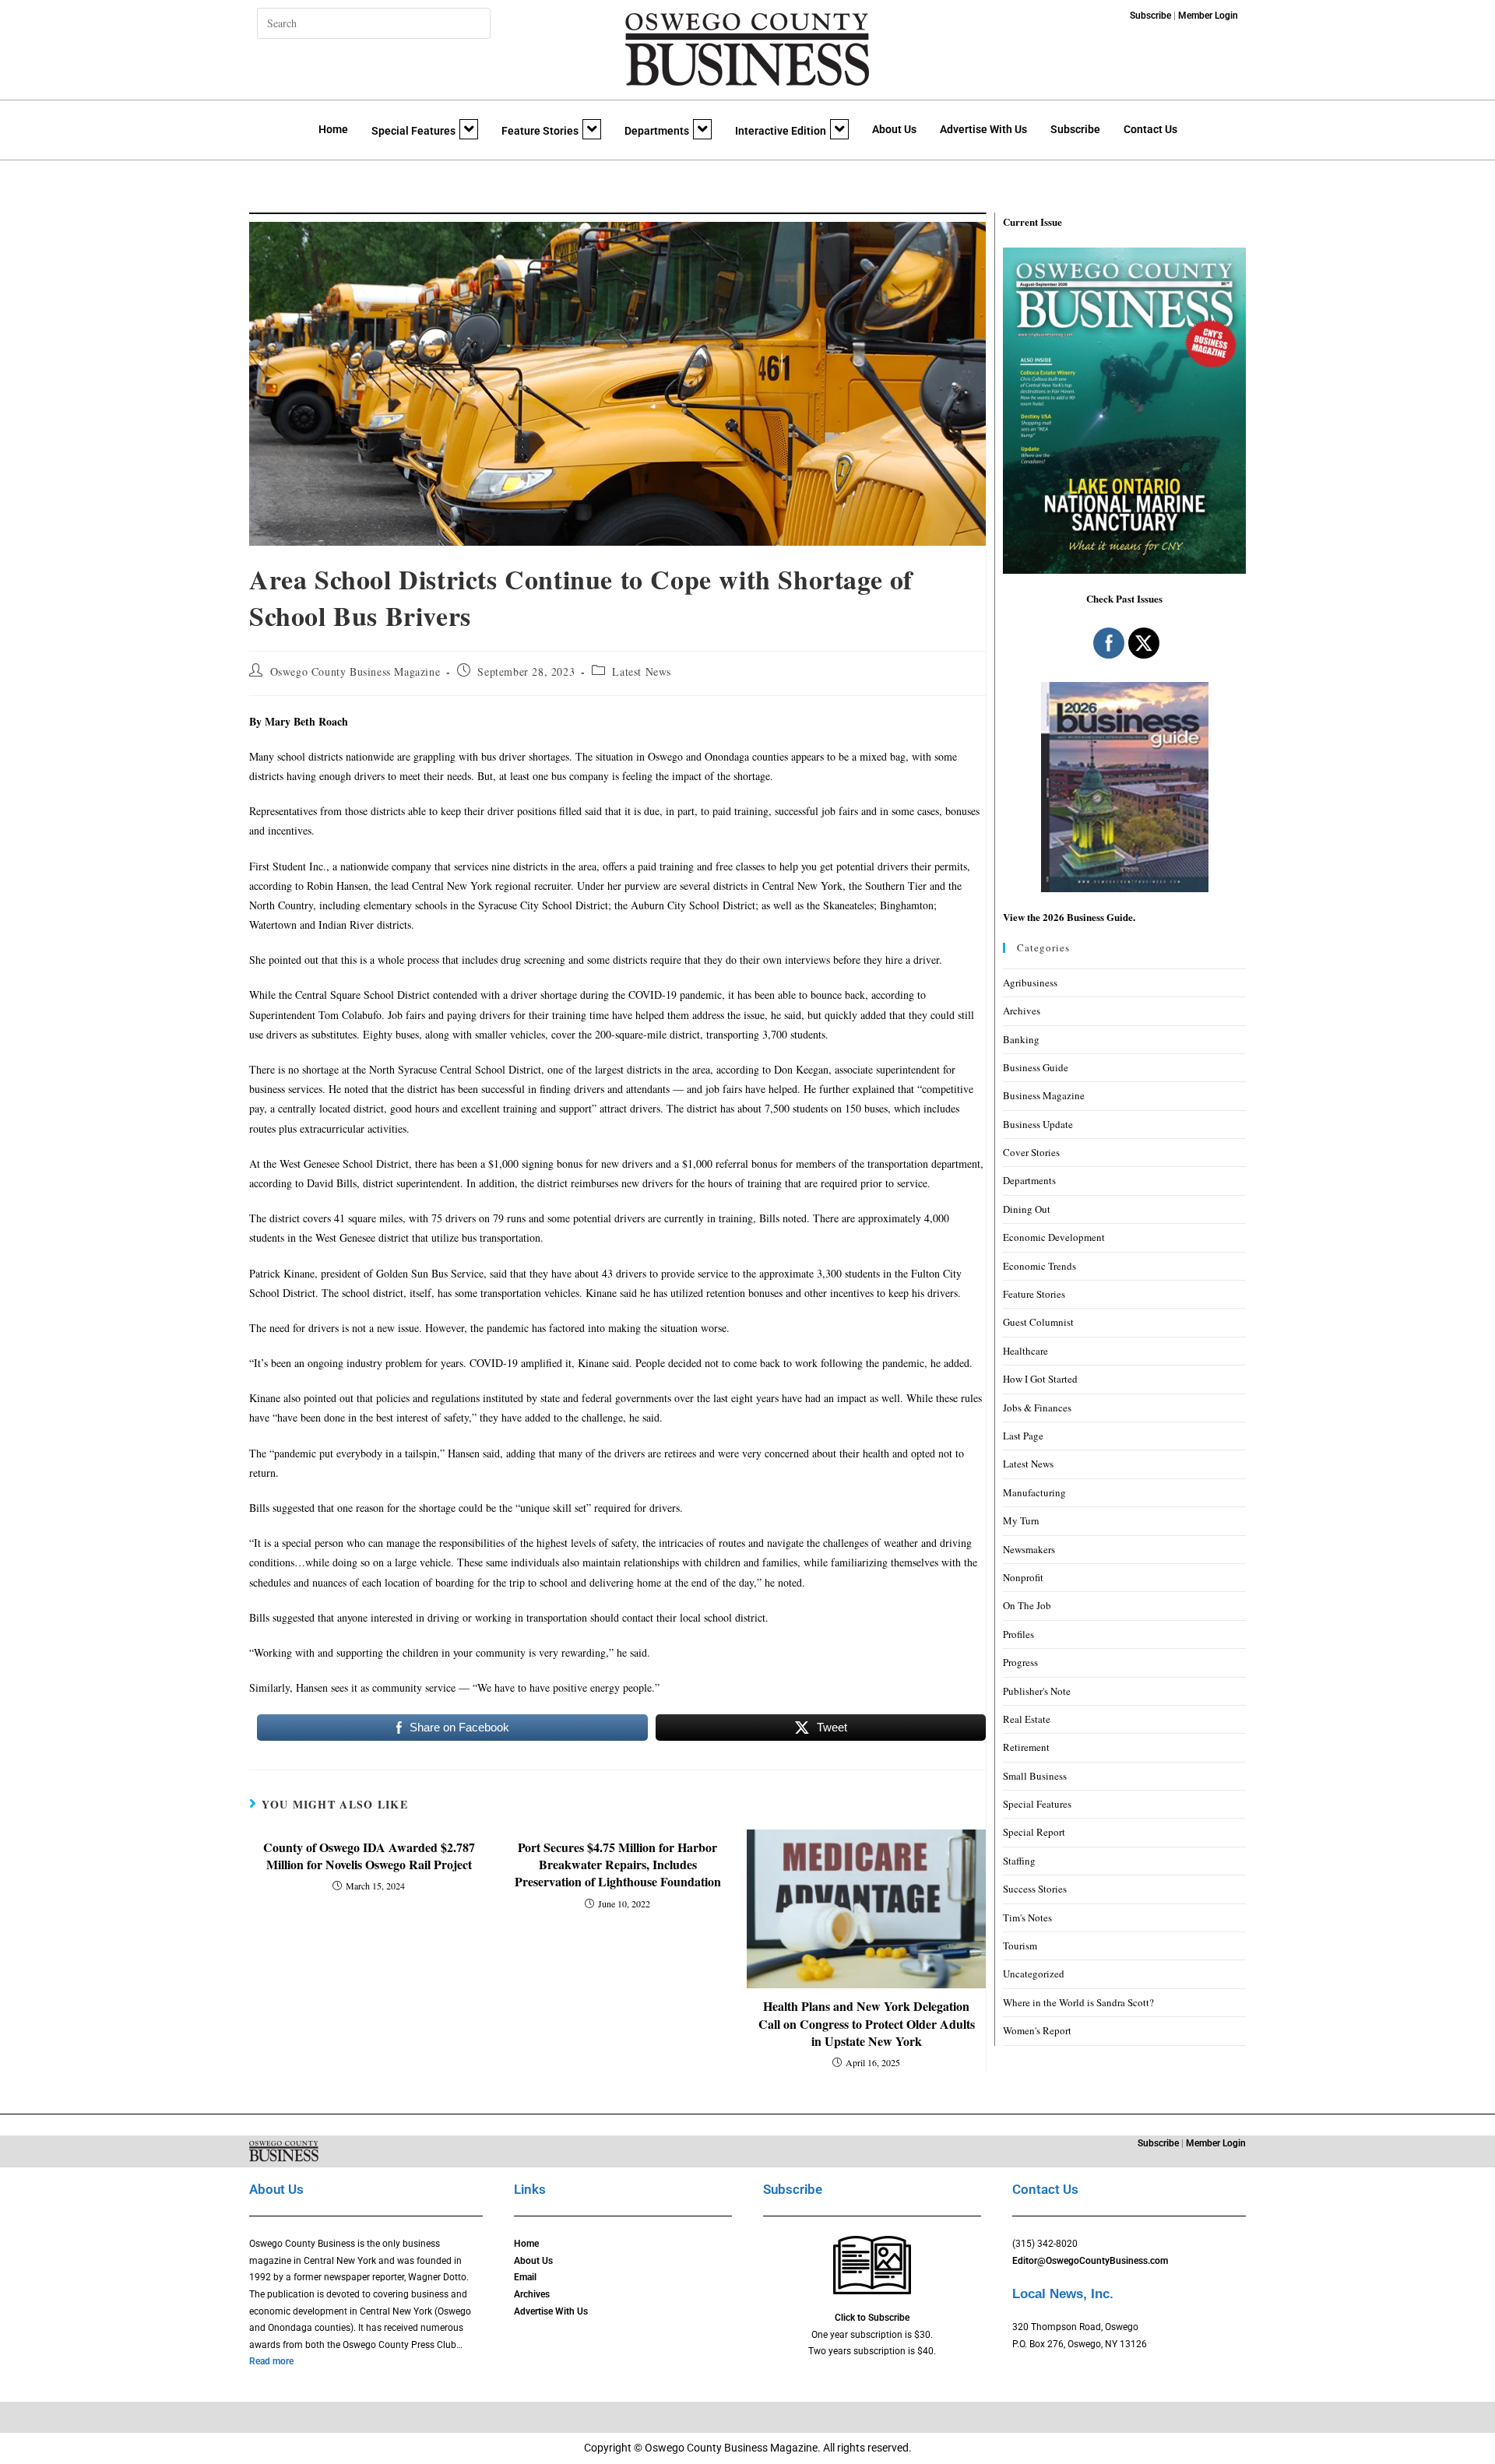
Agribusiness (1030, 982)
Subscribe (1075, 129)
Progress (1020, 1662)
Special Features (413, 131)
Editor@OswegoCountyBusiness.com (1090, 2261)
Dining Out (1027, 1209)
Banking (1021, 1039)
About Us (894, 129)
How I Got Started (1040, 1379)
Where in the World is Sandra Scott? (1078, 2002)
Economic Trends (1039, 1266)
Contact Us (1150, 129)
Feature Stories (540, 131)
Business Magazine (1044, 1095)
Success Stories (1035, 1889)
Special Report (1034, 1832)
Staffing (1019, 1861)
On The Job (1027, 1605)
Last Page (1023, 1436)
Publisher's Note (1037, 1691)
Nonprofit (1023, 1577)
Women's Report (1037, 2030)
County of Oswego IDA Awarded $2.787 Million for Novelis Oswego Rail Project (369, 1856)
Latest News (642, 671)
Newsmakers (1029, 1549)
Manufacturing (1034, 1492)
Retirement (1026, 1747)
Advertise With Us (983, 129)
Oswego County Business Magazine (355, 671)
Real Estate (1027, 1719)
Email (525, 2277)
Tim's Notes (1027, 1917)
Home (333, 129)
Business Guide (1036, 1067)
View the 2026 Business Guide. (1069, 917)
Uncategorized (1034, 1974)
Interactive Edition (781, 131)
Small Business (1035, 1776)
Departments (657, 131)
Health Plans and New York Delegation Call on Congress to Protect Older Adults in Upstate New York (867, 2024)
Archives (1022, 1011)
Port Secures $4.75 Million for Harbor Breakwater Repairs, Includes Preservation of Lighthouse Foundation (618, 1865)
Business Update (1038, 1124)
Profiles (1018, 1634)
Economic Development (1054, 1237)
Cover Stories (1031, 1152)
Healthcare (1025, 1351)
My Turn (1021, 1520)
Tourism (1020, 1946)
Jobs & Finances (1037, 1408)
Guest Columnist (1038, 1322)
